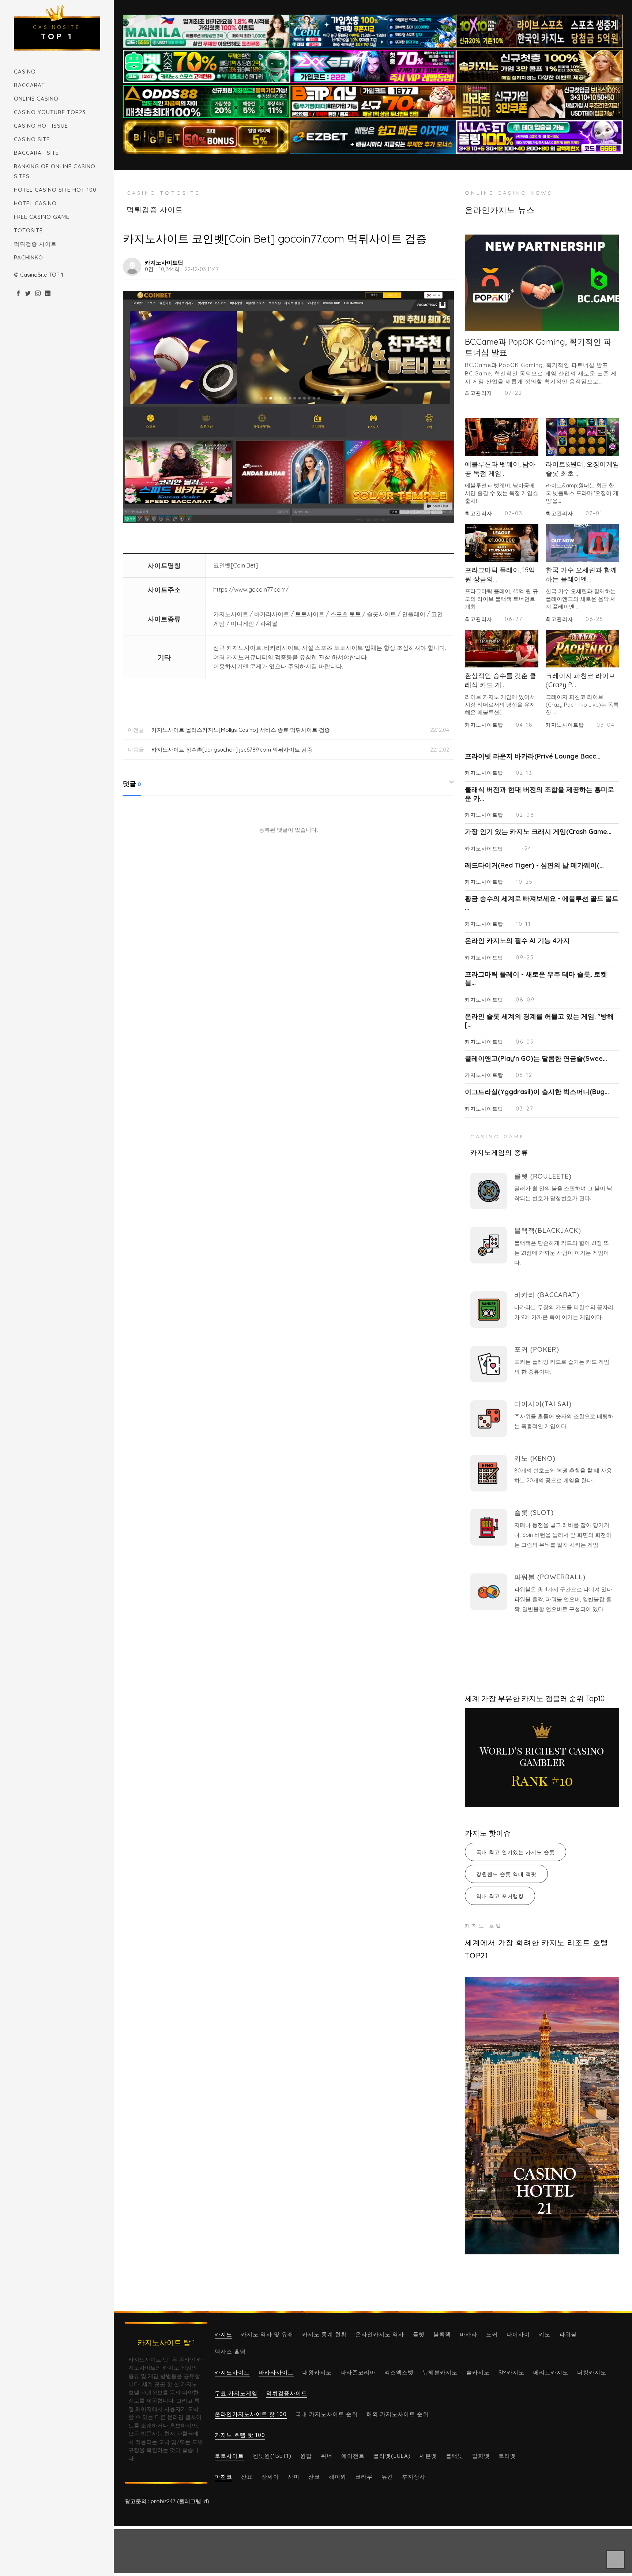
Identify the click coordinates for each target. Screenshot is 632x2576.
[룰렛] (489, 1191)
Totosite (28, 230)
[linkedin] (48, 294)
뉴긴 (387, 2477)
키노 (545, 2334)
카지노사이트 (232, 2372)
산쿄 (314, 2477)
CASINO (25, 72)
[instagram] (38, 294)
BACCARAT (29, 85)
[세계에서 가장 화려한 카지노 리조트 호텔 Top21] (542, 2116)
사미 (294, 2477)
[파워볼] (489, 1592)
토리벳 (507, 2456)
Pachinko (29, 257)
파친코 (223, 2477)
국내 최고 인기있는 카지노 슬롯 (516, 1852)
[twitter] (28, 294)
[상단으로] (616, 2560)
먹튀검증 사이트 (35, 244)
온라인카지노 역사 (380, 2334)
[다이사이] (489, 1419)
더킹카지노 (592, 2372)
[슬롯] (489, 1527)
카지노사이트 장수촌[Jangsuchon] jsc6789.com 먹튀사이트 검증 (232, 750)
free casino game (42, 217)
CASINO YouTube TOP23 (50, 112)
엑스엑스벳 (399, 2372)
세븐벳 (428, 2456)
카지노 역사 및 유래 (267, 2334)
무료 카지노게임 (236, 2393)
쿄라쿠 (364, 2477)
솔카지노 (478, 2372)
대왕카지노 (317, 2372)
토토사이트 (229, 2456)
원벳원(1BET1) (272, 2456)
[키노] (489, 1473)
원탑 (306, 2456)
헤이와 (338, 2477)
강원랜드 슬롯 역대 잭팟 (506, 1874)
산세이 (270, 2477)
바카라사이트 (276, 2372)
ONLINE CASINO (36, 99)
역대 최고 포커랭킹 (500, 1896)
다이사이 (518, 2334)
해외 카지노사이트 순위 (398, 2414)
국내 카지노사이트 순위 (327, 2414)
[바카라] (489, 1310)
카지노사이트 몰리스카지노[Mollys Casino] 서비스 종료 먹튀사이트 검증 (241, 730)
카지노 (223, 2334)
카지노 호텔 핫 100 (240, 2435)
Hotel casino (35, 203)
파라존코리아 (358, 2372)
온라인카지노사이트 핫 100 (251, 2414)
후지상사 (414, 2477)
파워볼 (568, 2334)
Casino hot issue (41, 126)
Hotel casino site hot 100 (55, 190)
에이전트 (353, 2456)
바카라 (469, 2334)
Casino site (32, 139)
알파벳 (481, 2456)
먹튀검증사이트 (287, 2393)
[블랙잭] (489, 1245)
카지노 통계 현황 (324, 2334)
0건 (149, 269)
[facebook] (18, 294)
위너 (327, 2456)
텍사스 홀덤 (230, 2352)
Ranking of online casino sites (55, 171)
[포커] (489, 1364)
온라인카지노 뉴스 (500, 210)
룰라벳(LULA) (392, 2456)
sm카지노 (511, 2372)
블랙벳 (455, 2456)
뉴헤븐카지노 (440, 2372)
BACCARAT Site (36, 153)
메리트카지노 (551, 2372)
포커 (492, 2334)
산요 (247, 2477)
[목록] (446, 262)
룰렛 (419, 2334)
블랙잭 (442, 2334)
